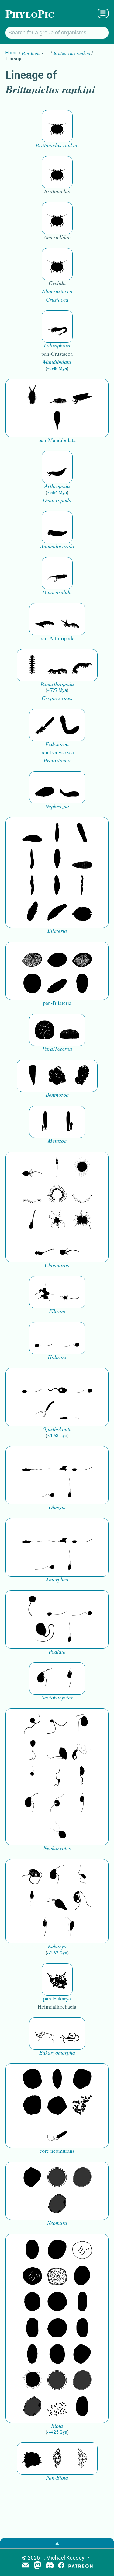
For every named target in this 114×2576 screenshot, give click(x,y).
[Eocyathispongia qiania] (57, 1076)
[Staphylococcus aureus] (57, 2302)
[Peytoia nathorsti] (57, 527)
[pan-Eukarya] (57, 1979)
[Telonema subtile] (32, 1751)
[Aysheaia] (82, 665)
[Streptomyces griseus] (32, 2302)
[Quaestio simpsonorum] (45, 1030)
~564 (57, 493)
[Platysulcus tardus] (82, 1724)
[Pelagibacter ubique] (82, 2328)
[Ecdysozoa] (45, 725)
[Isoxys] (82, 395)
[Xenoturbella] (57, 912)
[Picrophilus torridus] (32, 2106)
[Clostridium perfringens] (32, 2328)
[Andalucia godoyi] (82, 1875)
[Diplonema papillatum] (57, 1901)
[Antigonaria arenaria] (32, 859)
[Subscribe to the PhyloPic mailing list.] (26, 2566)
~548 (57, 368)
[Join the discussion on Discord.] (50, 2566)
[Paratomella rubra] (82, 886)
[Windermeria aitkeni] (57, 984)
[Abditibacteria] (82, 2276)
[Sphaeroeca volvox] (57, 1168)
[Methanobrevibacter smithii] (57, 2079)
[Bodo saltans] (32, 1875)
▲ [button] (57, 2543)
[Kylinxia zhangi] (57, 467)
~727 (57, 690)
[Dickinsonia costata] (32, 984)
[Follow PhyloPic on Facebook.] (61, 2566)
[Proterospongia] (82, 1220)
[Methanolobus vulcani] (57, 2106)
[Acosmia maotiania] (70, 725)
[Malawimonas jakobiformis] (45, 1678)
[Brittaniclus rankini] (57, 126)
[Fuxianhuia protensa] (57, 421)
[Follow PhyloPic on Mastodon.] (38, 2566)
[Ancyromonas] (70, 1678)
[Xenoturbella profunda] (32, 886)
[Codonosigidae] (45, 1246)
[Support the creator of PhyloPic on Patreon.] (81, 2566)
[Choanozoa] (57, 1220)
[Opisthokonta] (45, 1410)
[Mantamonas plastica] (32, 1606)
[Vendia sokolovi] (82, 984)
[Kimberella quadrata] (45, 787)
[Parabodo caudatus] (70, 1927)
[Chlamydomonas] (57, 1829)
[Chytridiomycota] (57, 1384)
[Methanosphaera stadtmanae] (32, 2079)
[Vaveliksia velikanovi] (45, 1122)
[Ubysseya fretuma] (32, 1724)
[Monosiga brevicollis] (32, 1168)
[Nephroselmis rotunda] (32, 1777)
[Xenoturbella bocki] (57, 886)
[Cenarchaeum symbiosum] (82, 2106)
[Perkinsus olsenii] (82, 1751)
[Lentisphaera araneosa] (57, 2328)
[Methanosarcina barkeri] (82, 2079)
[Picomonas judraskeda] (57, 1777)
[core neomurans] (57, 2132)
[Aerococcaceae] (57, 2250)
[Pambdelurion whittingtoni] (57, 573)
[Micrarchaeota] (57, 2178)
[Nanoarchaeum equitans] (32, 2178)
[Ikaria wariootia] (32, 833)
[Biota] (82, 2250)
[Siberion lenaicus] (45, 619)
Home (12, 53)
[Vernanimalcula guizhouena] (82, 912)
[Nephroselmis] (57, 1803)
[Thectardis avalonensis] (32, 1076)
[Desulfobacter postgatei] (57, 2407)
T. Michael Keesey (63, 2558)
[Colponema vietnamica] (82, 1777)
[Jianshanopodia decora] (70, 619)
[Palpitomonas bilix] (57, 1724)
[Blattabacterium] (32, 2250)
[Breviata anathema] (32, 1462)
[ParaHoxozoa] (70, 1030)
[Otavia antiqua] (82, 1076)
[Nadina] (57, 859)
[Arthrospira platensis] (82, 2302)
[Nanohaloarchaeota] (82, 2178)
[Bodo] (32, 1901)
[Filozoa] (70, 1292)
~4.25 (57, 2432)
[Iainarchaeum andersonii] (57, 2204)
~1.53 (57, 1436)
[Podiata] (45, 1633)
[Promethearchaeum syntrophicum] (45, 2034)
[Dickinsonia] (32, 958)
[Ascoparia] (57, 833)
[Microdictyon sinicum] (57, 665)
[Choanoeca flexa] (32, 1194)
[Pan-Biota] (32, 2459)
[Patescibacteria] (32, 2355)
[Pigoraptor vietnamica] (45, 1292)
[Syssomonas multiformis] (45, 1338)
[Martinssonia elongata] (57, 326)
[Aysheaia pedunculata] (32, 665)
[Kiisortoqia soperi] (32, 395)
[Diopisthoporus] (82, 833)
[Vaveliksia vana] (70, 1122)
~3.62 (57, 1953)
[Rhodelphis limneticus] (57, 1751)
